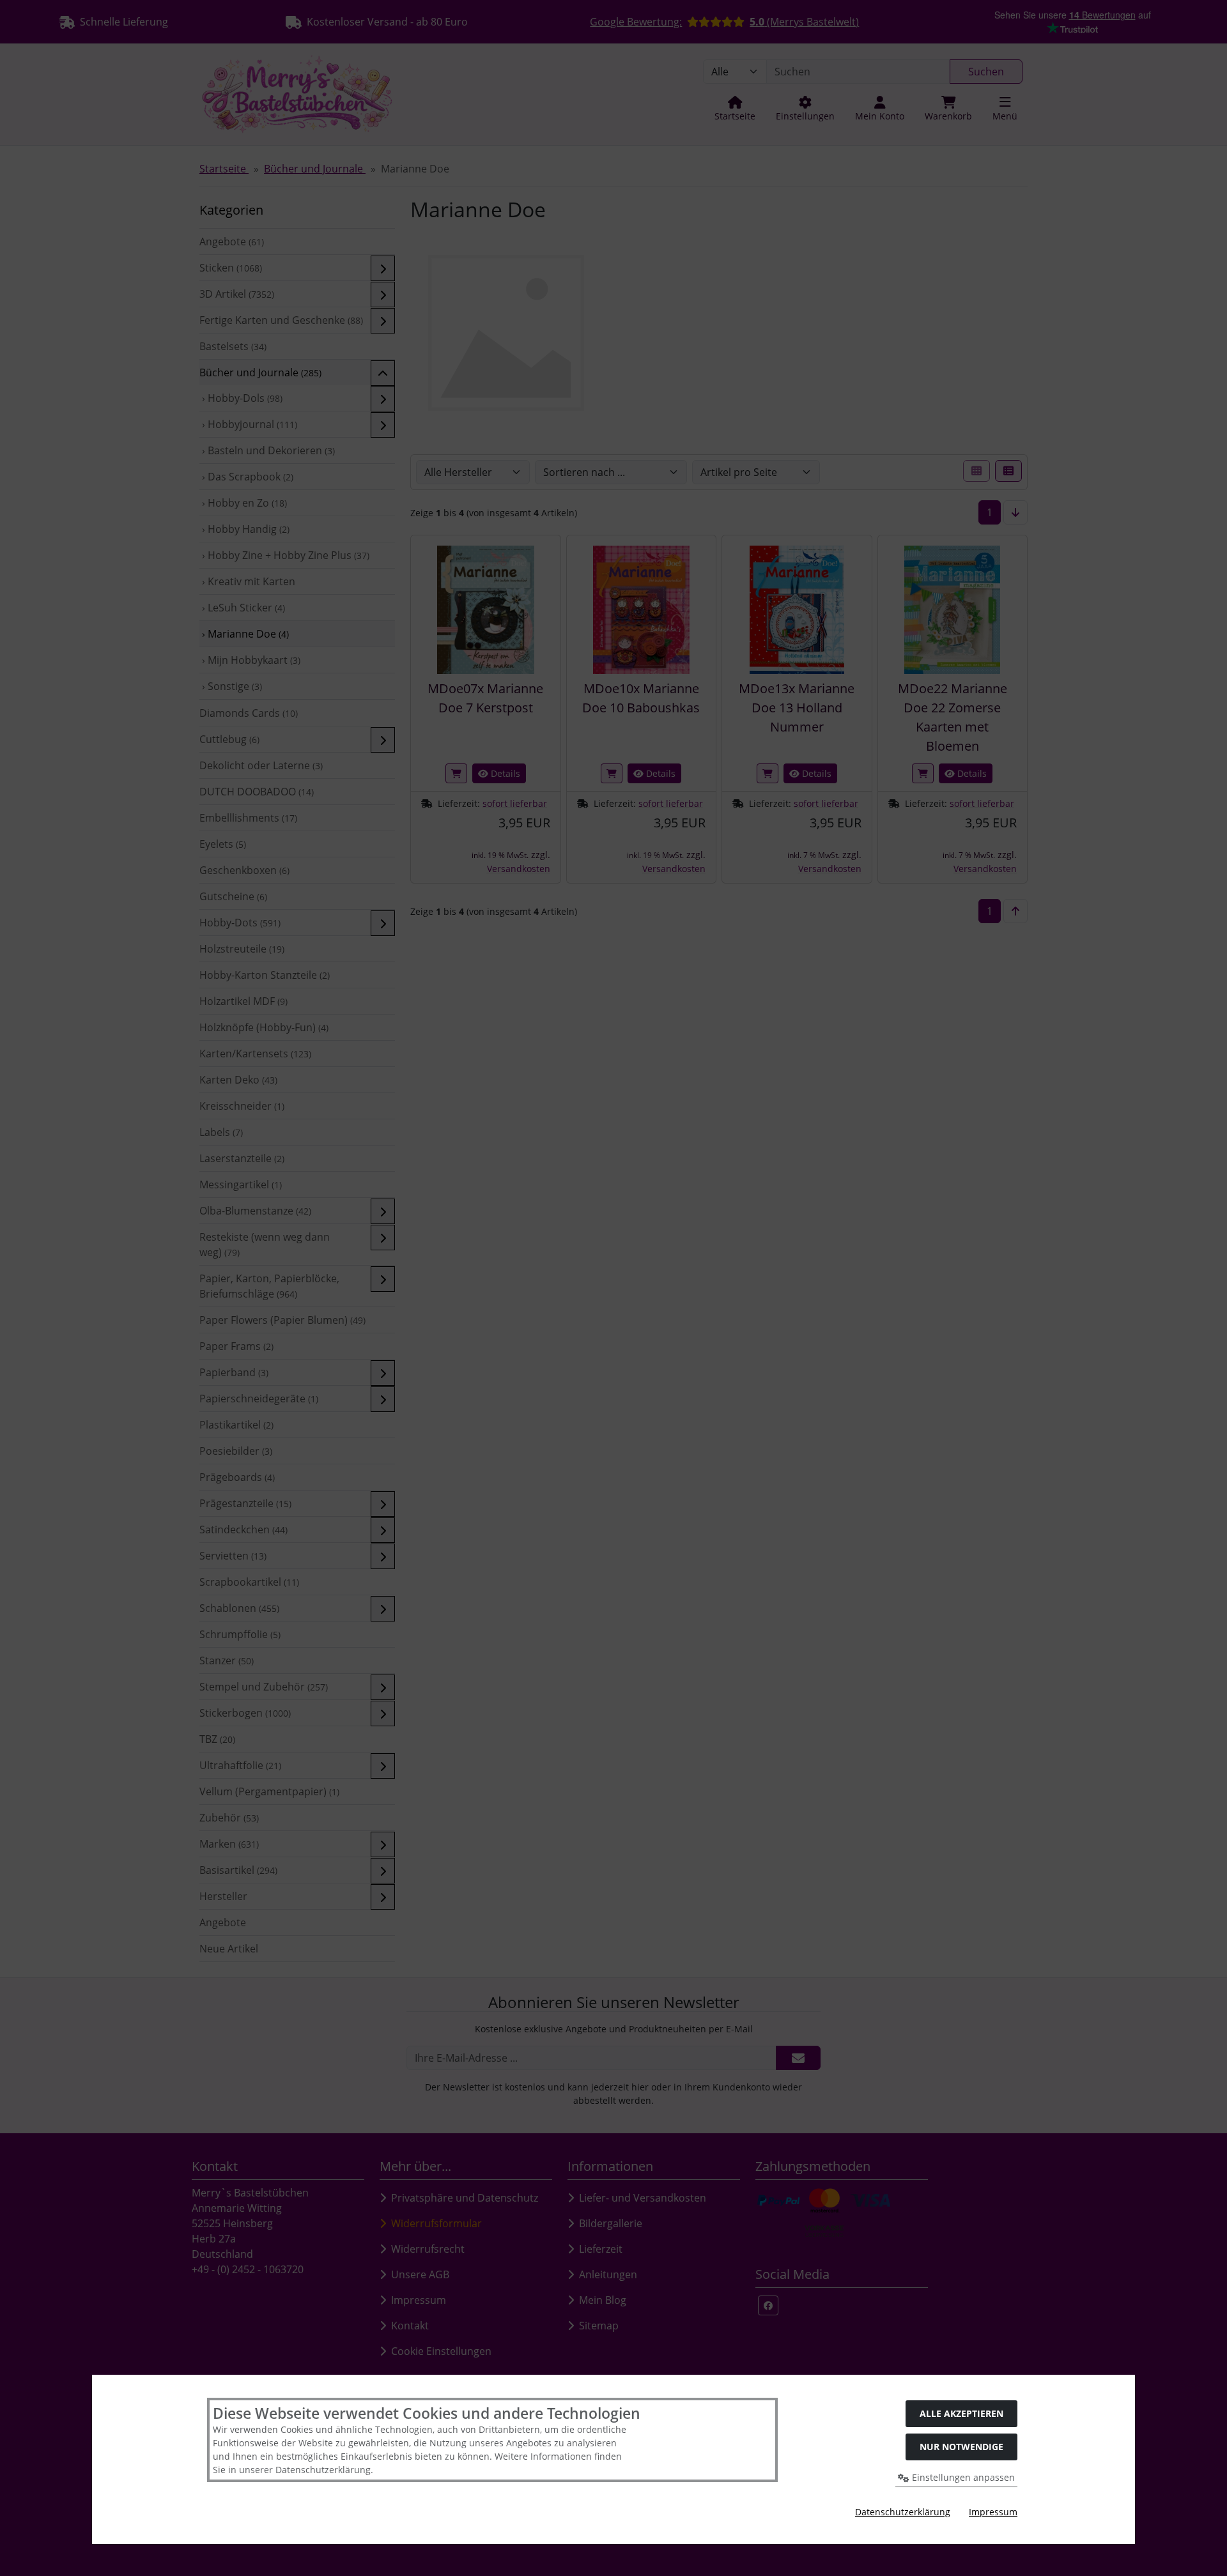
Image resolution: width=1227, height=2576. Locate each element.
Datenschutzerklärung (903, 2512)
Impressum (993, 2512)
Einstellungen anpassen (962, 2477)
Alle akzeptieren (961, 2413)
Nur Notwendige (961, 2447)
